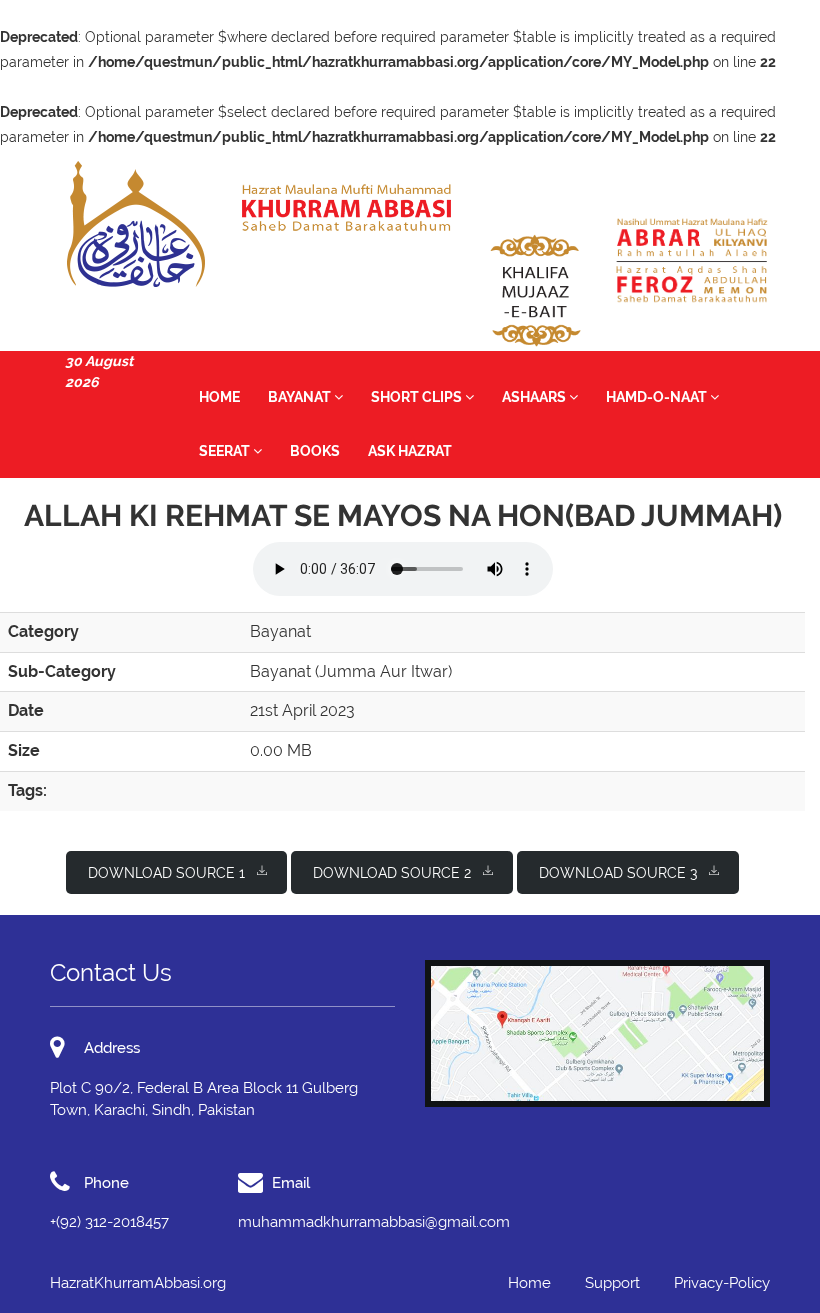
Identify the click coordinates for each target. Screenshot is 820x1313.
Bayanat (301, 397)
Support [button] (612, 1283)
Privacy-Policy (722, 1283)
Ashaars (535, 397)
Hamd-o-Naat (658, 397)
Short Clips (418, 397)
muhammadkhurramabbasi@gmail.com (374, 1222)
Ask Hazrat (410, 451)
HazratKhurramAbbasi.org (138, 1283)
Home (219, 397)
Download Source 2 (392, 873)
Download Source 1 (166, 873)
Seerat (226, 451)
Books (315, 451)
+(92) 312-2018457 (109, 1222)
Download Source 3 (618, 873)
